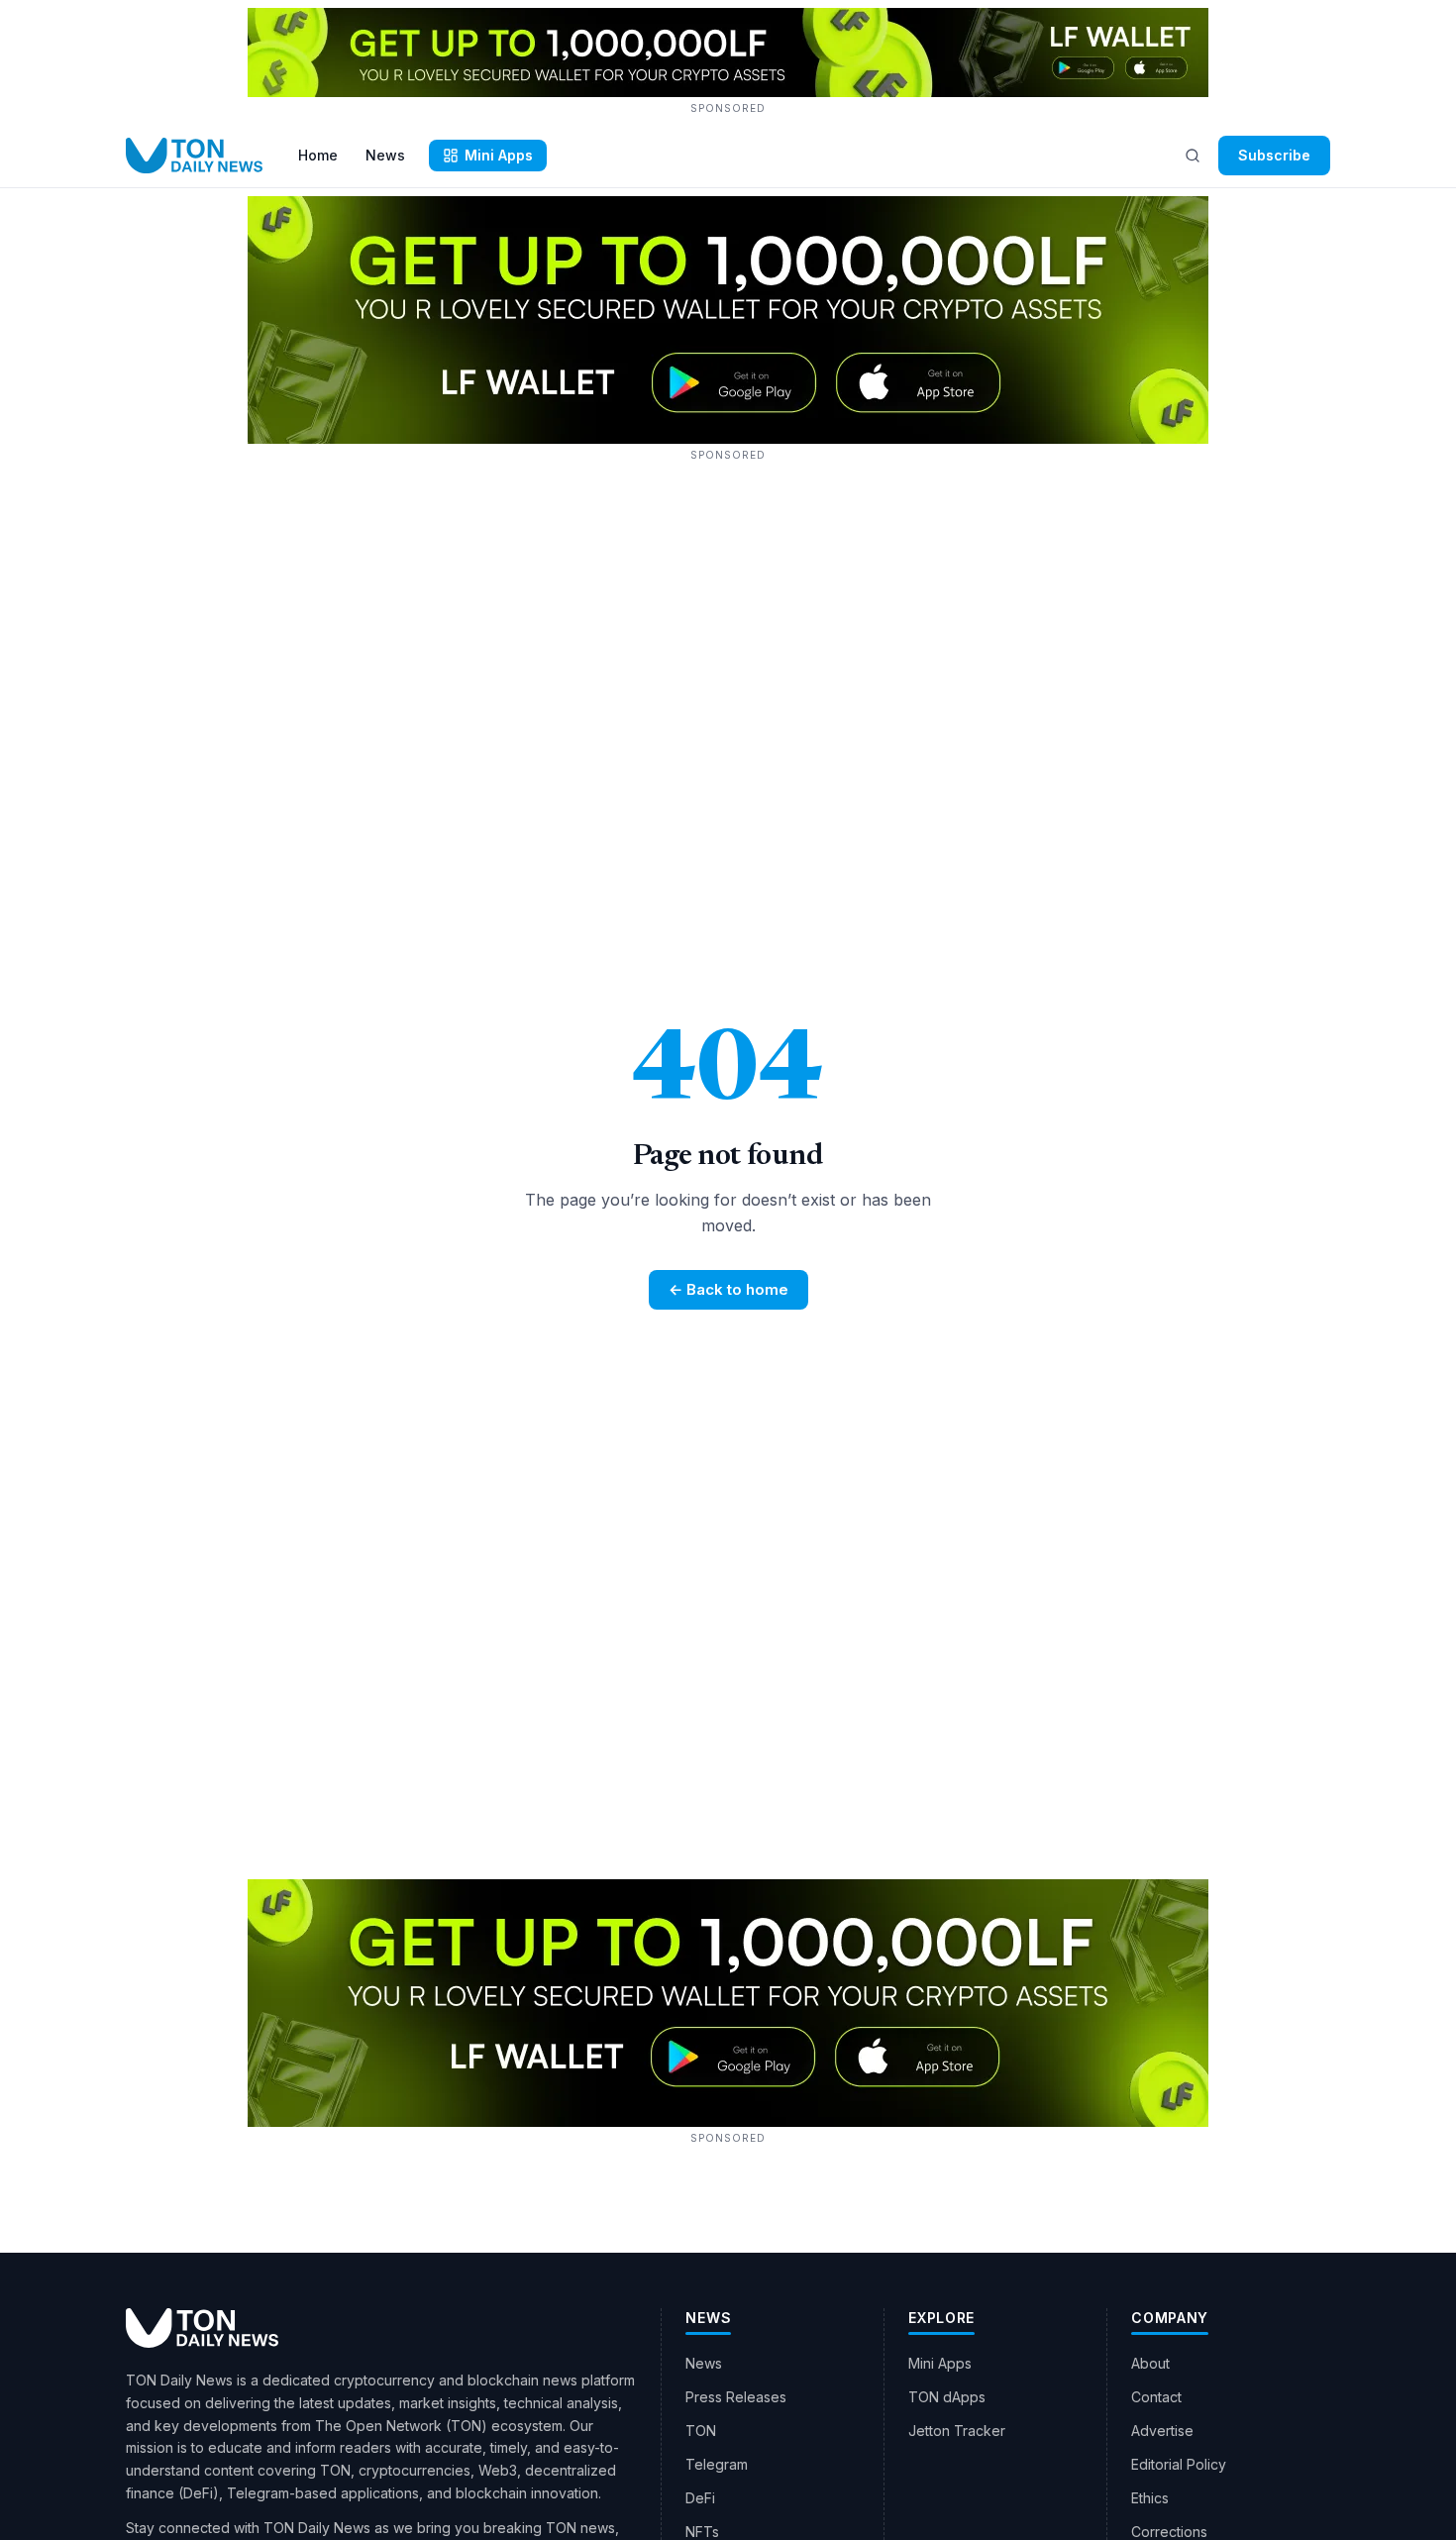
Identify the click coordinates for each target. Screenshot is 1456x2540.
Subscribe (1274, 155)
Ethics (1150, 2498)
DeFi (700, 2498)
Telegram (717, 2464)
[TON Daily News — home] (194, 156)
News (385, 155)
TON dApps (947, 2397)
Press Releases (736, 2397)
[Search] (1193, 156)
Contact (1156, 2397)
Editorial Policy (1179, 2464)
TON (701, 2431)
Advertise (1162, 2431)
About (1150, 2363)
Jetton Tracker (957, 2431)
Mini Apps (499, 155)
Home (318, 155)
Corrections (1169, 2532)
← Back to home (728, 1289)
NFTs (702, 2532)
